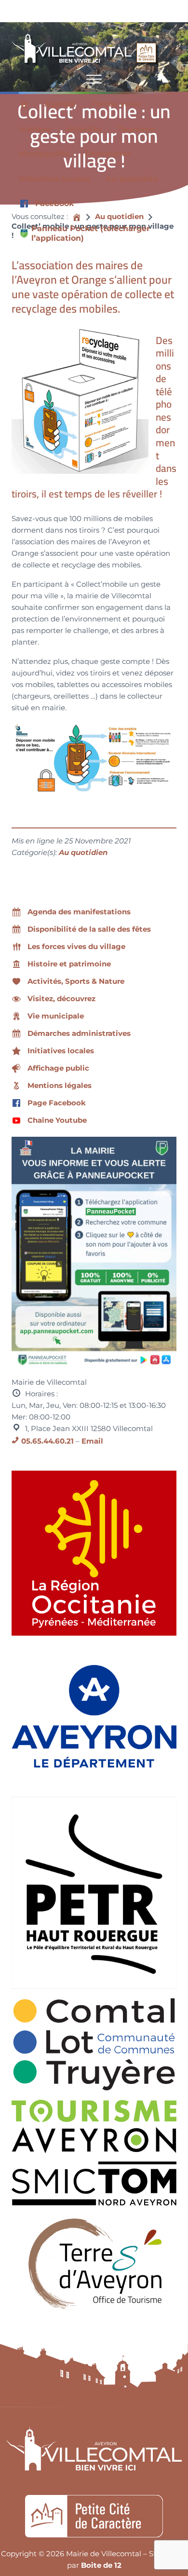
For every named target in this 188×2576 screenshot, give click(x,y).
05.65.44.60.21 (47, 1441)
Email (92, 1441)
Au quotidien (83, 853)
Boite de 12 (101, 2565)
